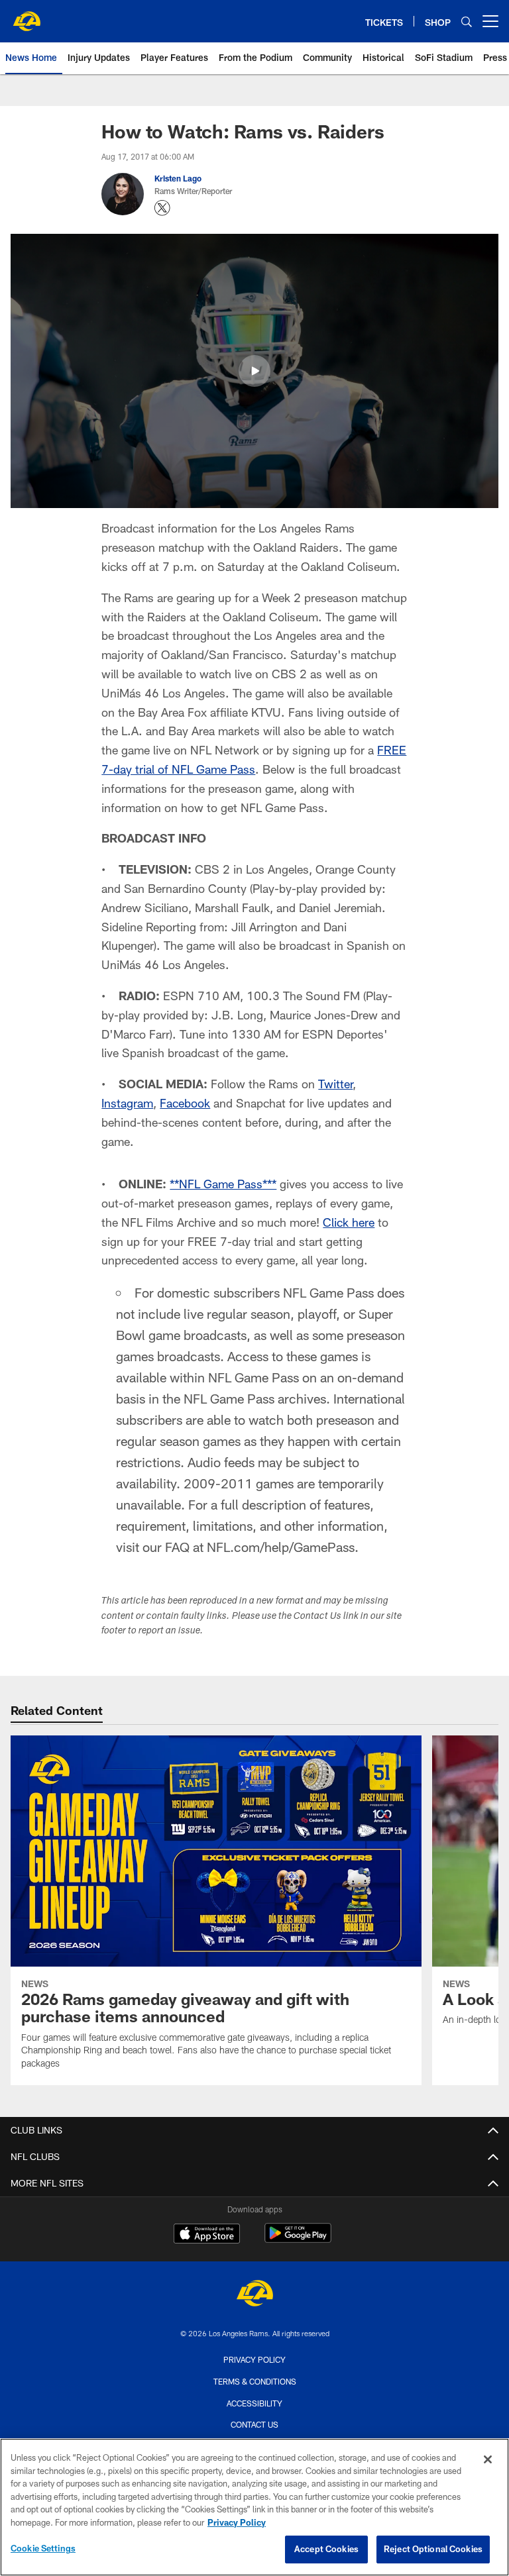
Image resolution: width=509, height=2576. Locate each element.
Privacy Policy (254, 2359)
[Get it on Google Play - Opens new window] (298, 2240)
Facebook (185, 1103)
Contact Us (254, 2424)
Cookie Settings (43, 2548)
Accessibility (254, 2403)
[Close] (488, 2459)
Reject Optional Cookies (433, 2549)
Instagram (127, 1103)
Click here (349, 1222)
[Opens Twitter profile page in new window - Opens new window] (162, 208)
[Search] (467, 22)
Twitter (335, 1084)
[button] (254, 371)
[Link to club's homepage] (27, 16)
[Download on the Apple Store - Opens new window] (207, 2235)
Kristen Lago (178, 178)
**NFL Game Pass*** (223, 1184)
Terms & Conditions (255, 2381)
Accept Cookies (326, 2549)
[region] (254, 2507)
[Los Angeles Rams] (254, 2295)
